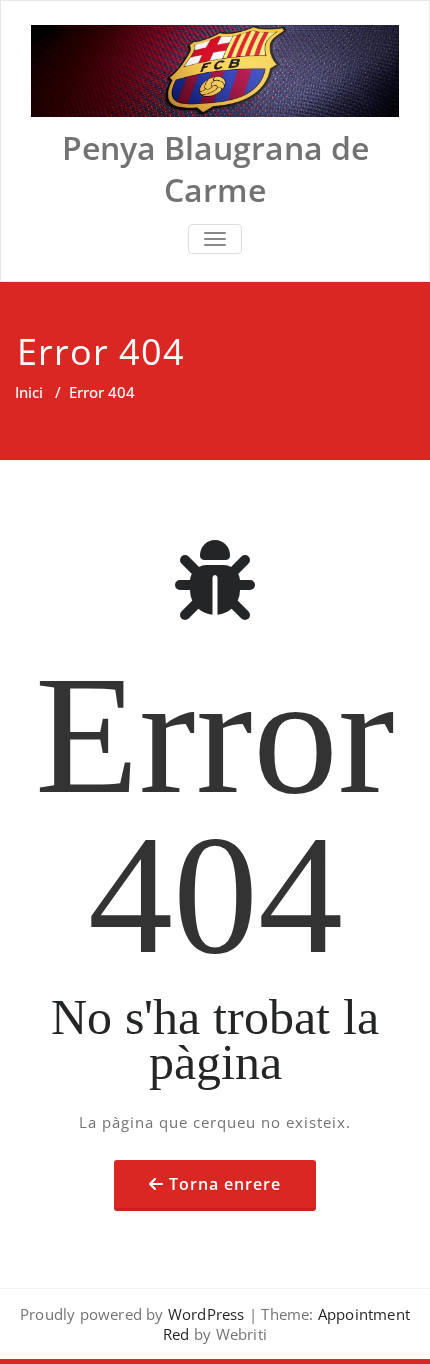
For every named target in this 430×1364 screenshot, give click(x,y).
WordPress (206, 1314)
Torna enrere (225, 1184)
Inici (29, 392)
